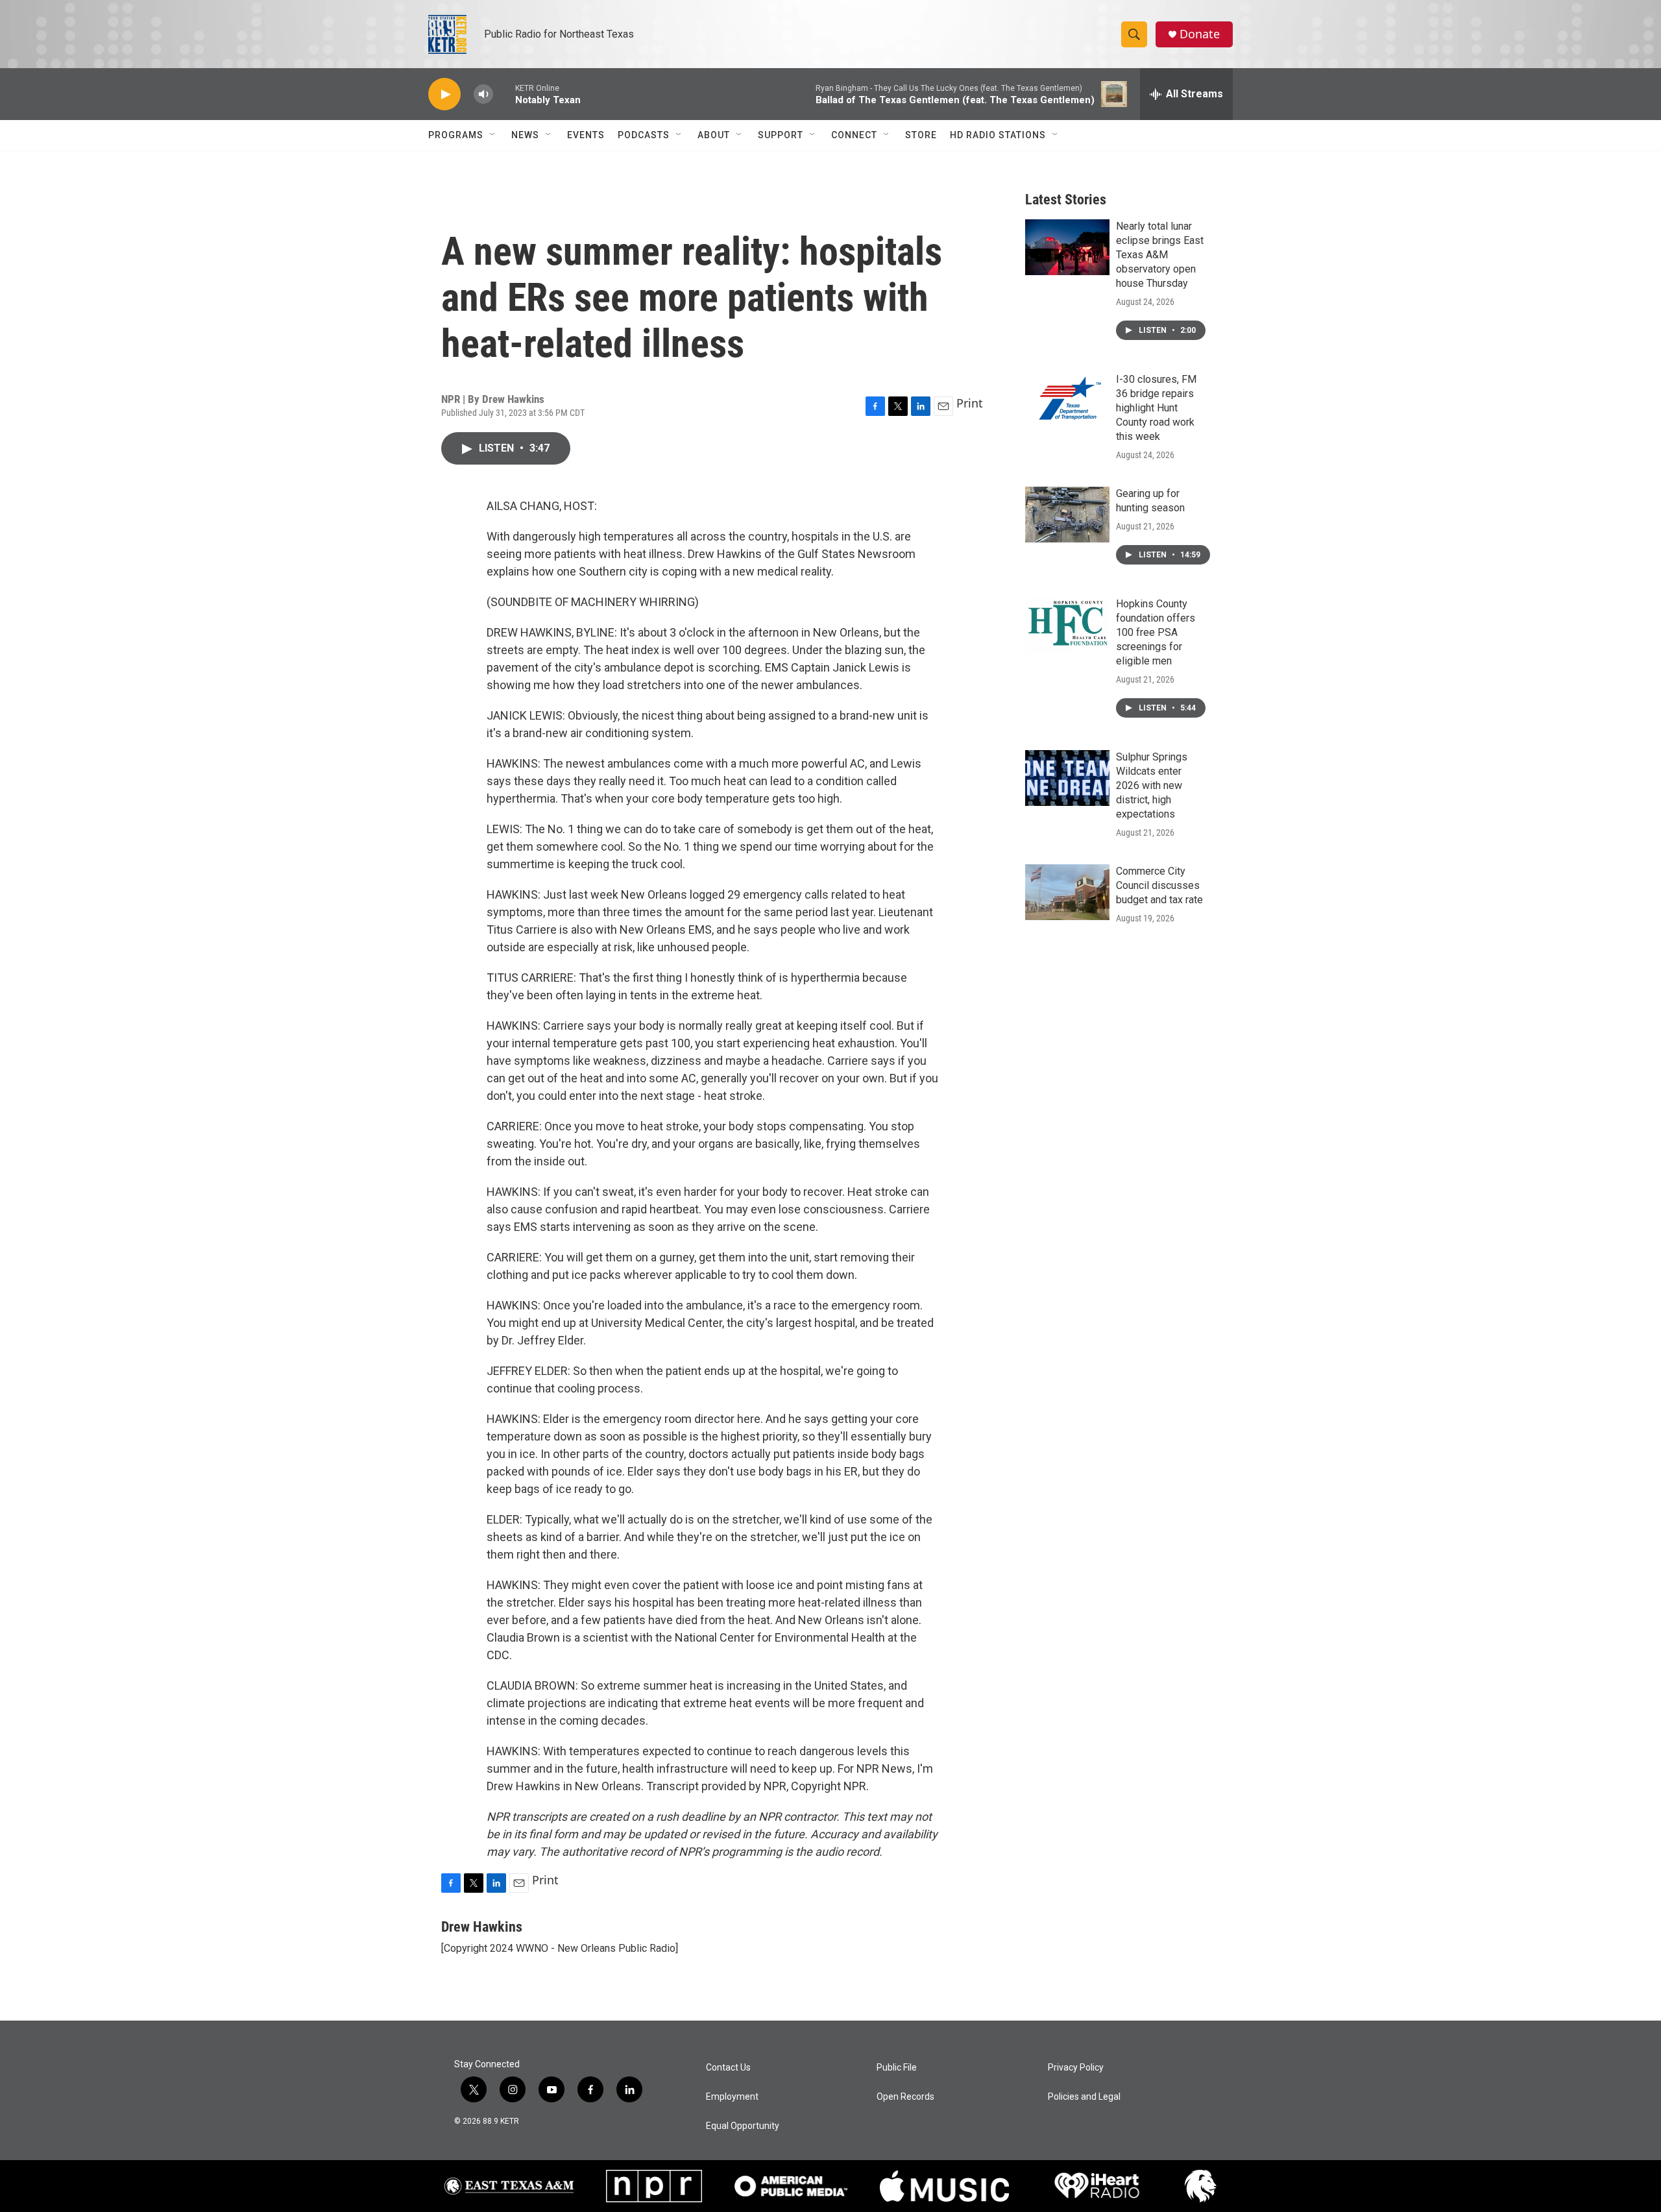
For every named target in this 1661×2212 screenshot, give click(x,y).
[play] (444, 94)
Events (586, 135)
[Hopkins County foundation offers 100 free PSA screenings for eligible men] (1067, 625)
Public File (897, 2068)
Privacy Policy (1076, 2068)
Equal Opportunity (743, 2126)
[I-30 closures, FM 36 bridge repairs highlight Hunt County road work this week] (1067, 400)
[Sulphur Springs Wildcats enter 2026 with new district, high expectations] (1067, 778)
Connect (854, 135)
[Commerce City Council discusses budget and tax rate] (1067, 892)
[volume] (483, 94)
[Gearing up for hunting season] (1067, 515)
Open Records (905, 2097)
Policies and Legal (1084, 2097)
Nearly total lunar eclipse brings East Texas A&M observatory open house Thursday (1160, 255)
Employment (732, 2097)
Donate (1200, 34)
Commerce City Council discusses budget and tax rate (1159, 885)
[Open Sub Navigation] (493, 135)
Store (921, 135)
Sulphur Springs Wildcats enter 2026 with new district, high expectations (1152, 785)
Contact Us (728, 2068)
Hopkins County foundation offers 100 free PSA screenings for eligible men (1156, 632)
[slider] (504, 94)
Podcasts (644, 135)
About (714, 135)
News (525, 135)
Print (970, 403)
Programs (456, 135)
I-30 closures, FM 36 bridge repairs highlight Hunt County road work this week (1156, 408)
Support (781, 135)
